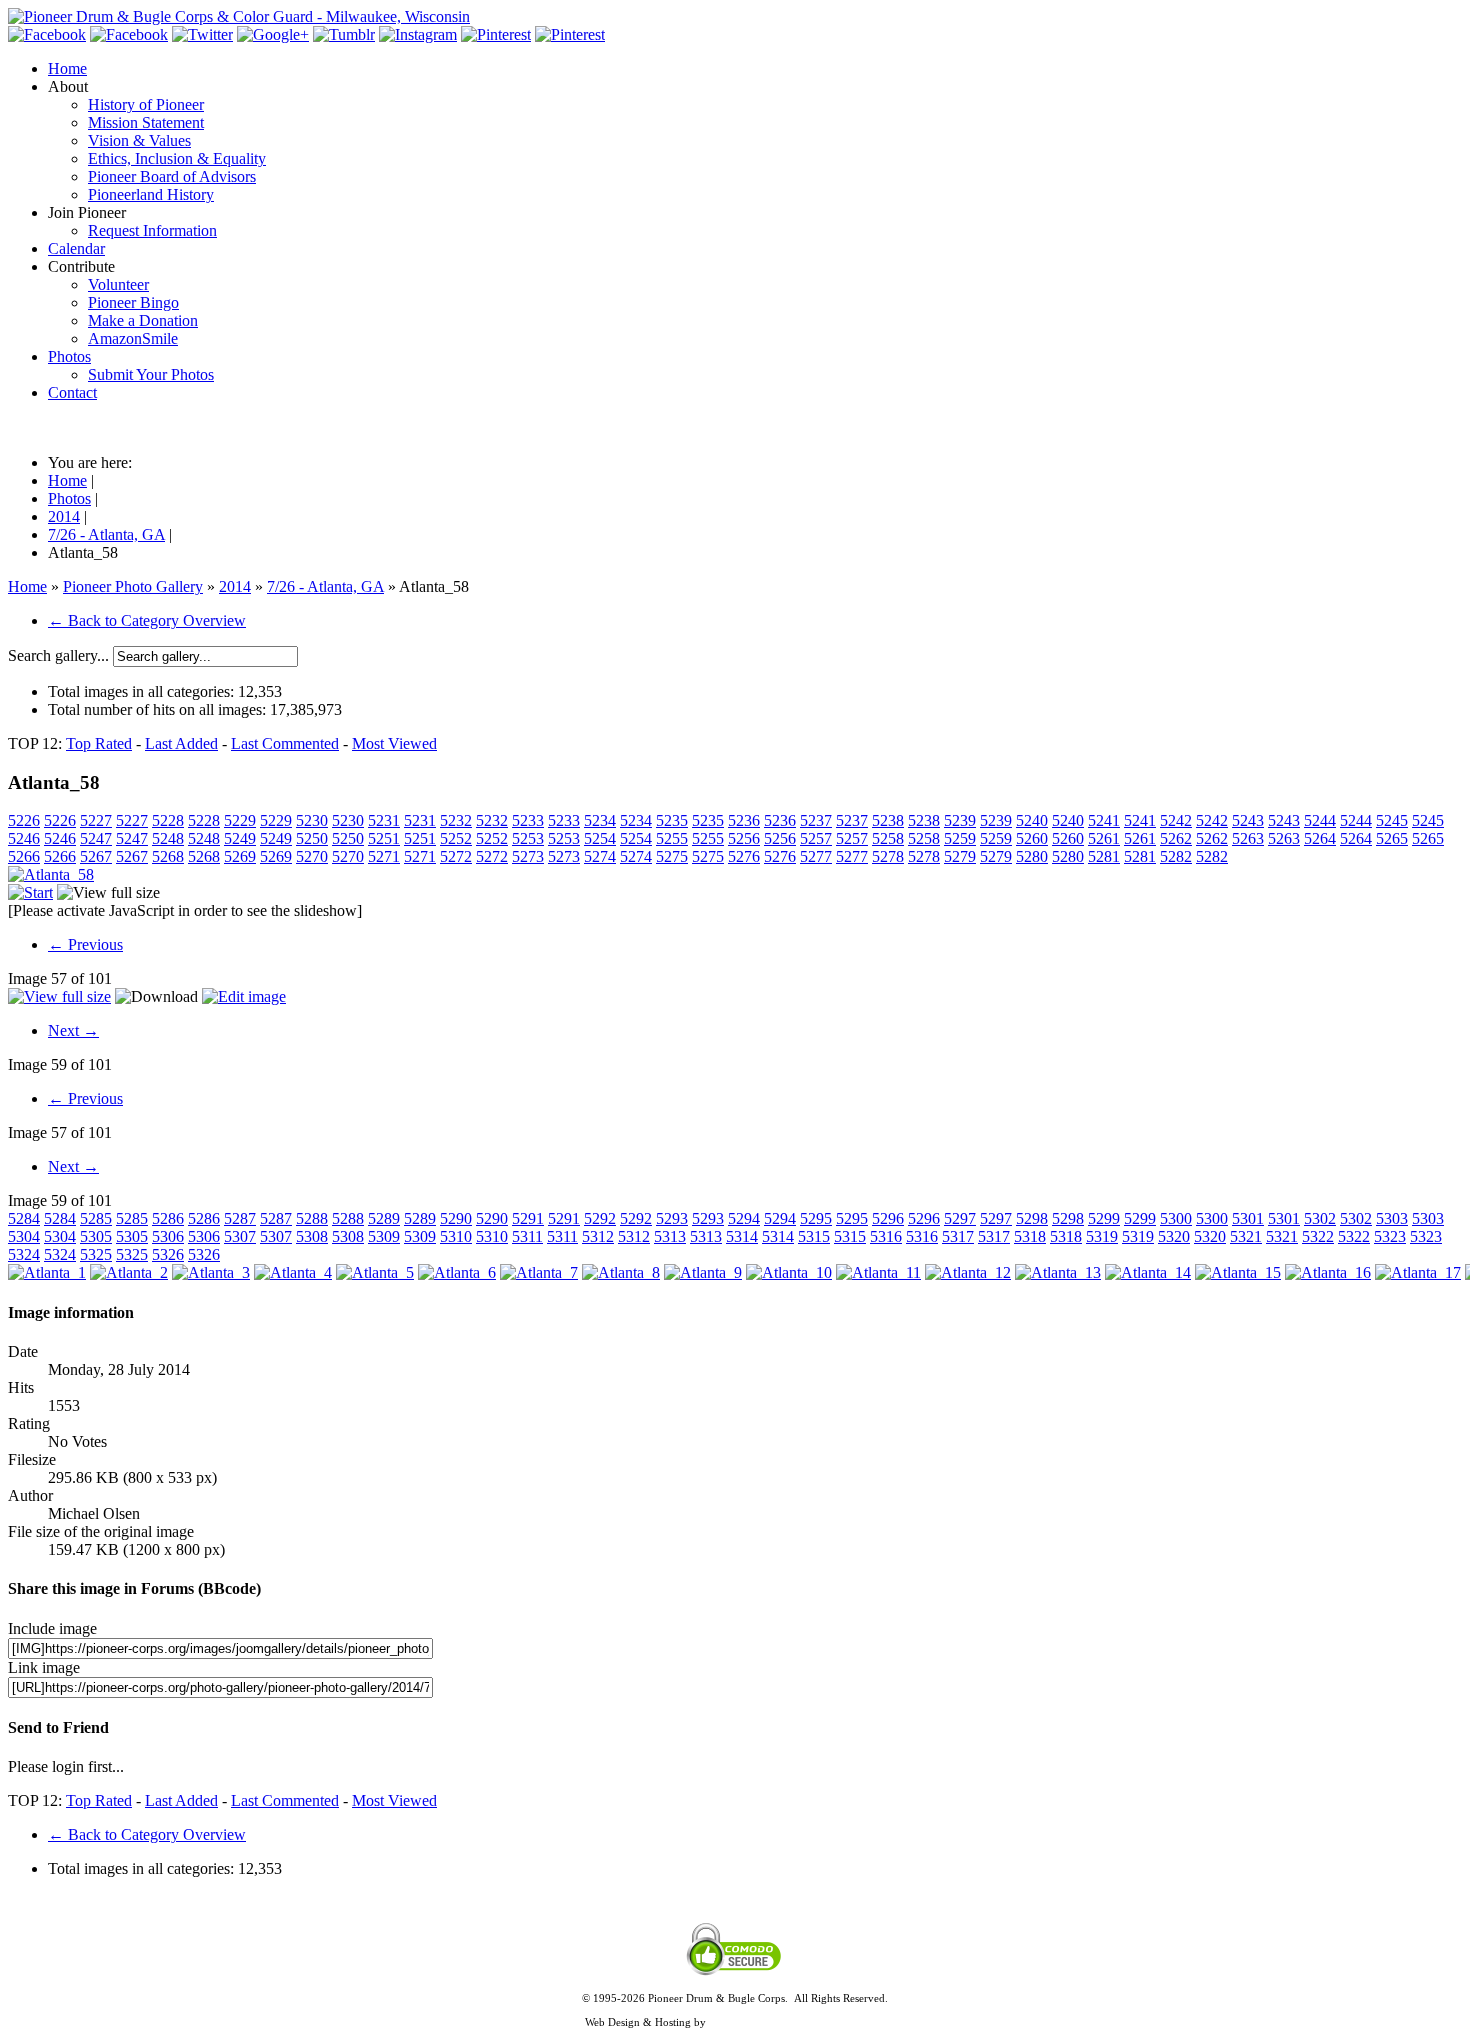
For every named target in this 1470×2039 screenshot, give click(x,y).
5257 (816, 838)
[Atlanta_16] (1328, 1272)
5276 (744, 856)
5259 (960, 838)
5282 (1176, 856)
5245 (1392, 820)
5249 (240, 838)
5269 (240, 856)
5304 (24, 1236)
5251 (384, 838)
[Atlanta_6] (457, 1272)
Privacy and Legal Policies (735, 2010)
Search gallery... (58, 655)
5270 (312, 856)
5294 (744, 1218)
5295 (816, 1218)
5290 (456, 1218)
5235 (672, 820)
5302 (1320, 1218)
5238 (888, 820)
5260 (1032, 838)
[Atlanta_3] (211, 1272)
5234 (600, 820)
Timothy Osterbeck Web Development (797, 2022)
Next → (73, 1030)
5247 (96, 838)
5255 (672, 838)
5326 (168, 1254)
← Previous (85, 944)
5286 (168, 1218)
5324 (24, 1254)
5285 (96, 1218)
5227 (96, 820)
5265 (1392, 838)
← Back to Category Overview (147, 620)
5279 (960, 856)
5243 (1248, 820)
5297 (960, 1218)
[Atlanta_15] (1238, 1272)
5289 (384, 1218)
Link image (44, 1667)
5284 (24, 1218)
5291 (528, 1218)
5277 (816, 856)
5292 (600, 1218)
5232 (456, 820)
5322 (1318, 1236)
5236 (744, 820)
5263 (1248, 838)
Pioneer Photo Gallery (133, 586)
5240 (1032, 820)
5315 (814, 1236)
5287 (240, 1218)
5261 (1104, 838)
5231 (384, 820)
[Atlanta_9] (703, 1272)
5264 (1320, 838)
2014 (235, 586)
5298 (1032, 1218)
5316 (886, 1236)
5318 (1030, 1236)
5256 (744, 838)
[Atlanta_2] (129, 1272)
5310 (456, 1236)
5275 (672, 856)
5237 (816, 820)
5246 (24, 838)
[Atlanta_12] (968, 1272)
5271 (384, 856)
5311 (527, 1236)
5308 (312, 1236)
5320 (1174, 1236)
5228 (168, 820)
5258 (888, 838)
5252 (456, 838)
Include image (52, 1628)
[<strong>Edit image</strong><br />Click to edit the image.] (244, 996)
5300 (1176, 1218)
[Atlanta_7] (539, 1272)
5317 (958, 1236)
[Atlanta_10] (789, 1272)
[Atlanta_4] (293, 1272)
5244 (1320, 820)
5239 (960, 820)
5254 (600, 838)
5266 (24, 856)
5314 (742, 1236)
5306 (168, 1236)
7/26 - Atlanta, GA (325, 586)
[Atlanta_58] (51, 874)
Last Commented (285, 743)
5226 (24, 820)
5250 (312, 838)
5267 (96, 856)
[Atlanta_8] (621, 1272)
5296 (888, 1218)
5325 (96, 1254)
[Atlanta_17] (1418, 1272)
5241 (1104, 820)
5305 (96, 1236)
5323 (1390, 1236)
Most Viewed (394, 743)
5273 (528, 856)
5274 (600, 856)
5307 (240, 1236)
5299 (1104, 1218)
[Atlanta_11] (878, 1272)
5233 (528, 820)
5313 (670, 1236)
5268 (168, 856)
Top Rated (99, 743)
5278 (888, 856)
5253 (528, 838)
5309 (384, 1236)
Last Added (181, 743)
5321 (1246, 1236)
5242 (1176, 820)
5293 (672, 1218)
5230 (312, 820)
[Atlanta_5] (375, 1272)
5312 (598, 1236)
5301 (1248, 1218)
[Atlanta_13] (1058, 1272)
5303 (1392, 1218)
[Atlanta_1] (47, 1272)
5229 (240, 820)
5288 (312, 1218)
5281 (1104, 856)
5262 (1176, 838)
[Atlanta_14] (1148, 1272)
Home (27, 586)
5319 (1102, 1236)
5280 (1032, 856)
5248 (168, 838)
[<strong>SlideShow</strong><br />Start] (30, 892)
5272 (456, 856)
